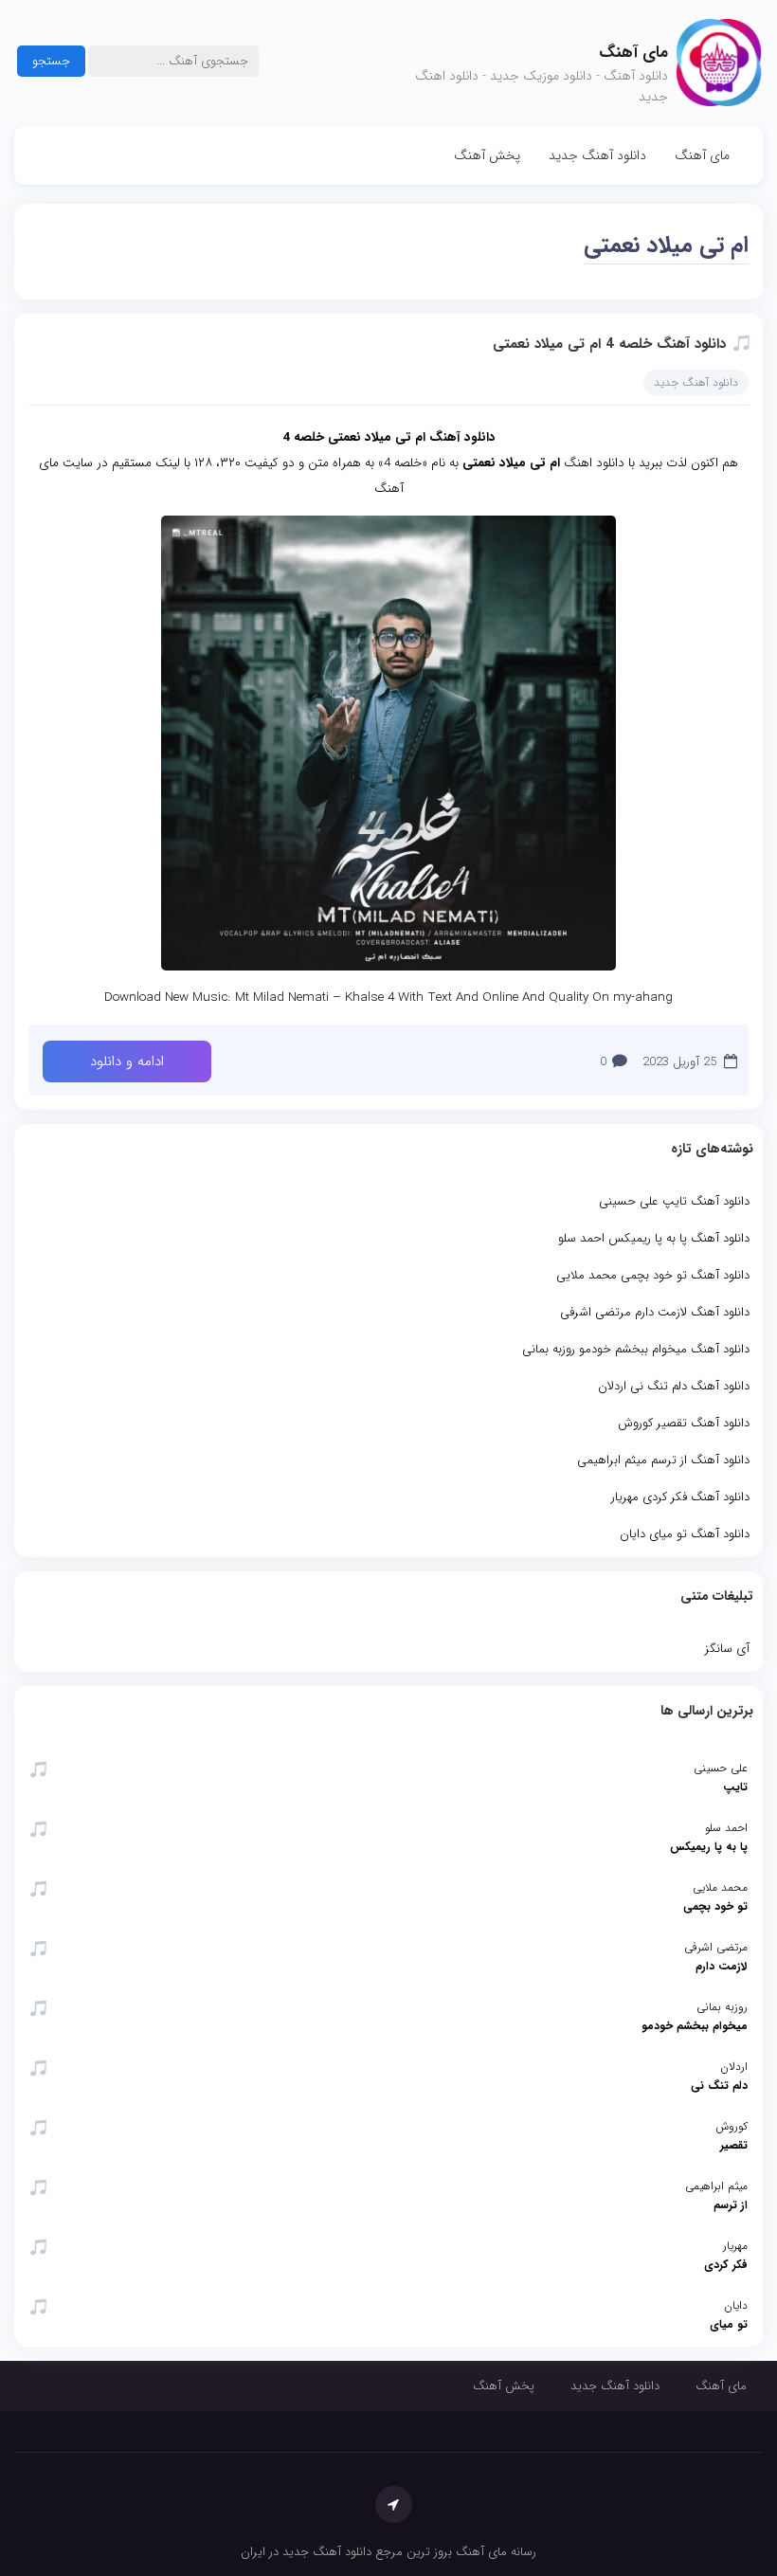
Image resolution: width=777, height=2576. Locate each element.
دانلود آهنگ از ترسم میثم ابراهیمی (663, 1460)
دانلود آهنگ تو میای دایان (685, 1534)
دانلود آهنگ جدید (597, 155)
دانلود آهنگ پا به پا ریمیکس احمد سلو (654, 1238)
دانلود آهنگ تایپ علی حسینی (674, 1201)
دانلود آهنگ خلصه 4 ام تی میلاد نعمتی (609, 344)
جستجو (51, 61)
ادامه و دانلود (127, 1061)
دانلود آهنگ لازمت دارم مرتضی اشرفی (655, 1312)
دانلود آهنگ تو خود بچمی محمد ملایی (653, 1275)
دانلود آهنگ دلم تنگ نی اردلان (674, 1386)
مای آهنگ (702, 155)
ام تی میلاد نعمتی (666, 245)
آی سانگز (727, 1649)
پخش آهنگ (487, 155)
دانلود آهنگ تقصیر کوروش (684, 1423)
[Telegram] (394, 2504)
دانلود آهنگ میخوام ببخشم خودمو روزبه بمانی (636, 1349)
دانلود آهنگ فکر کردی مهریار (680, 1497)
